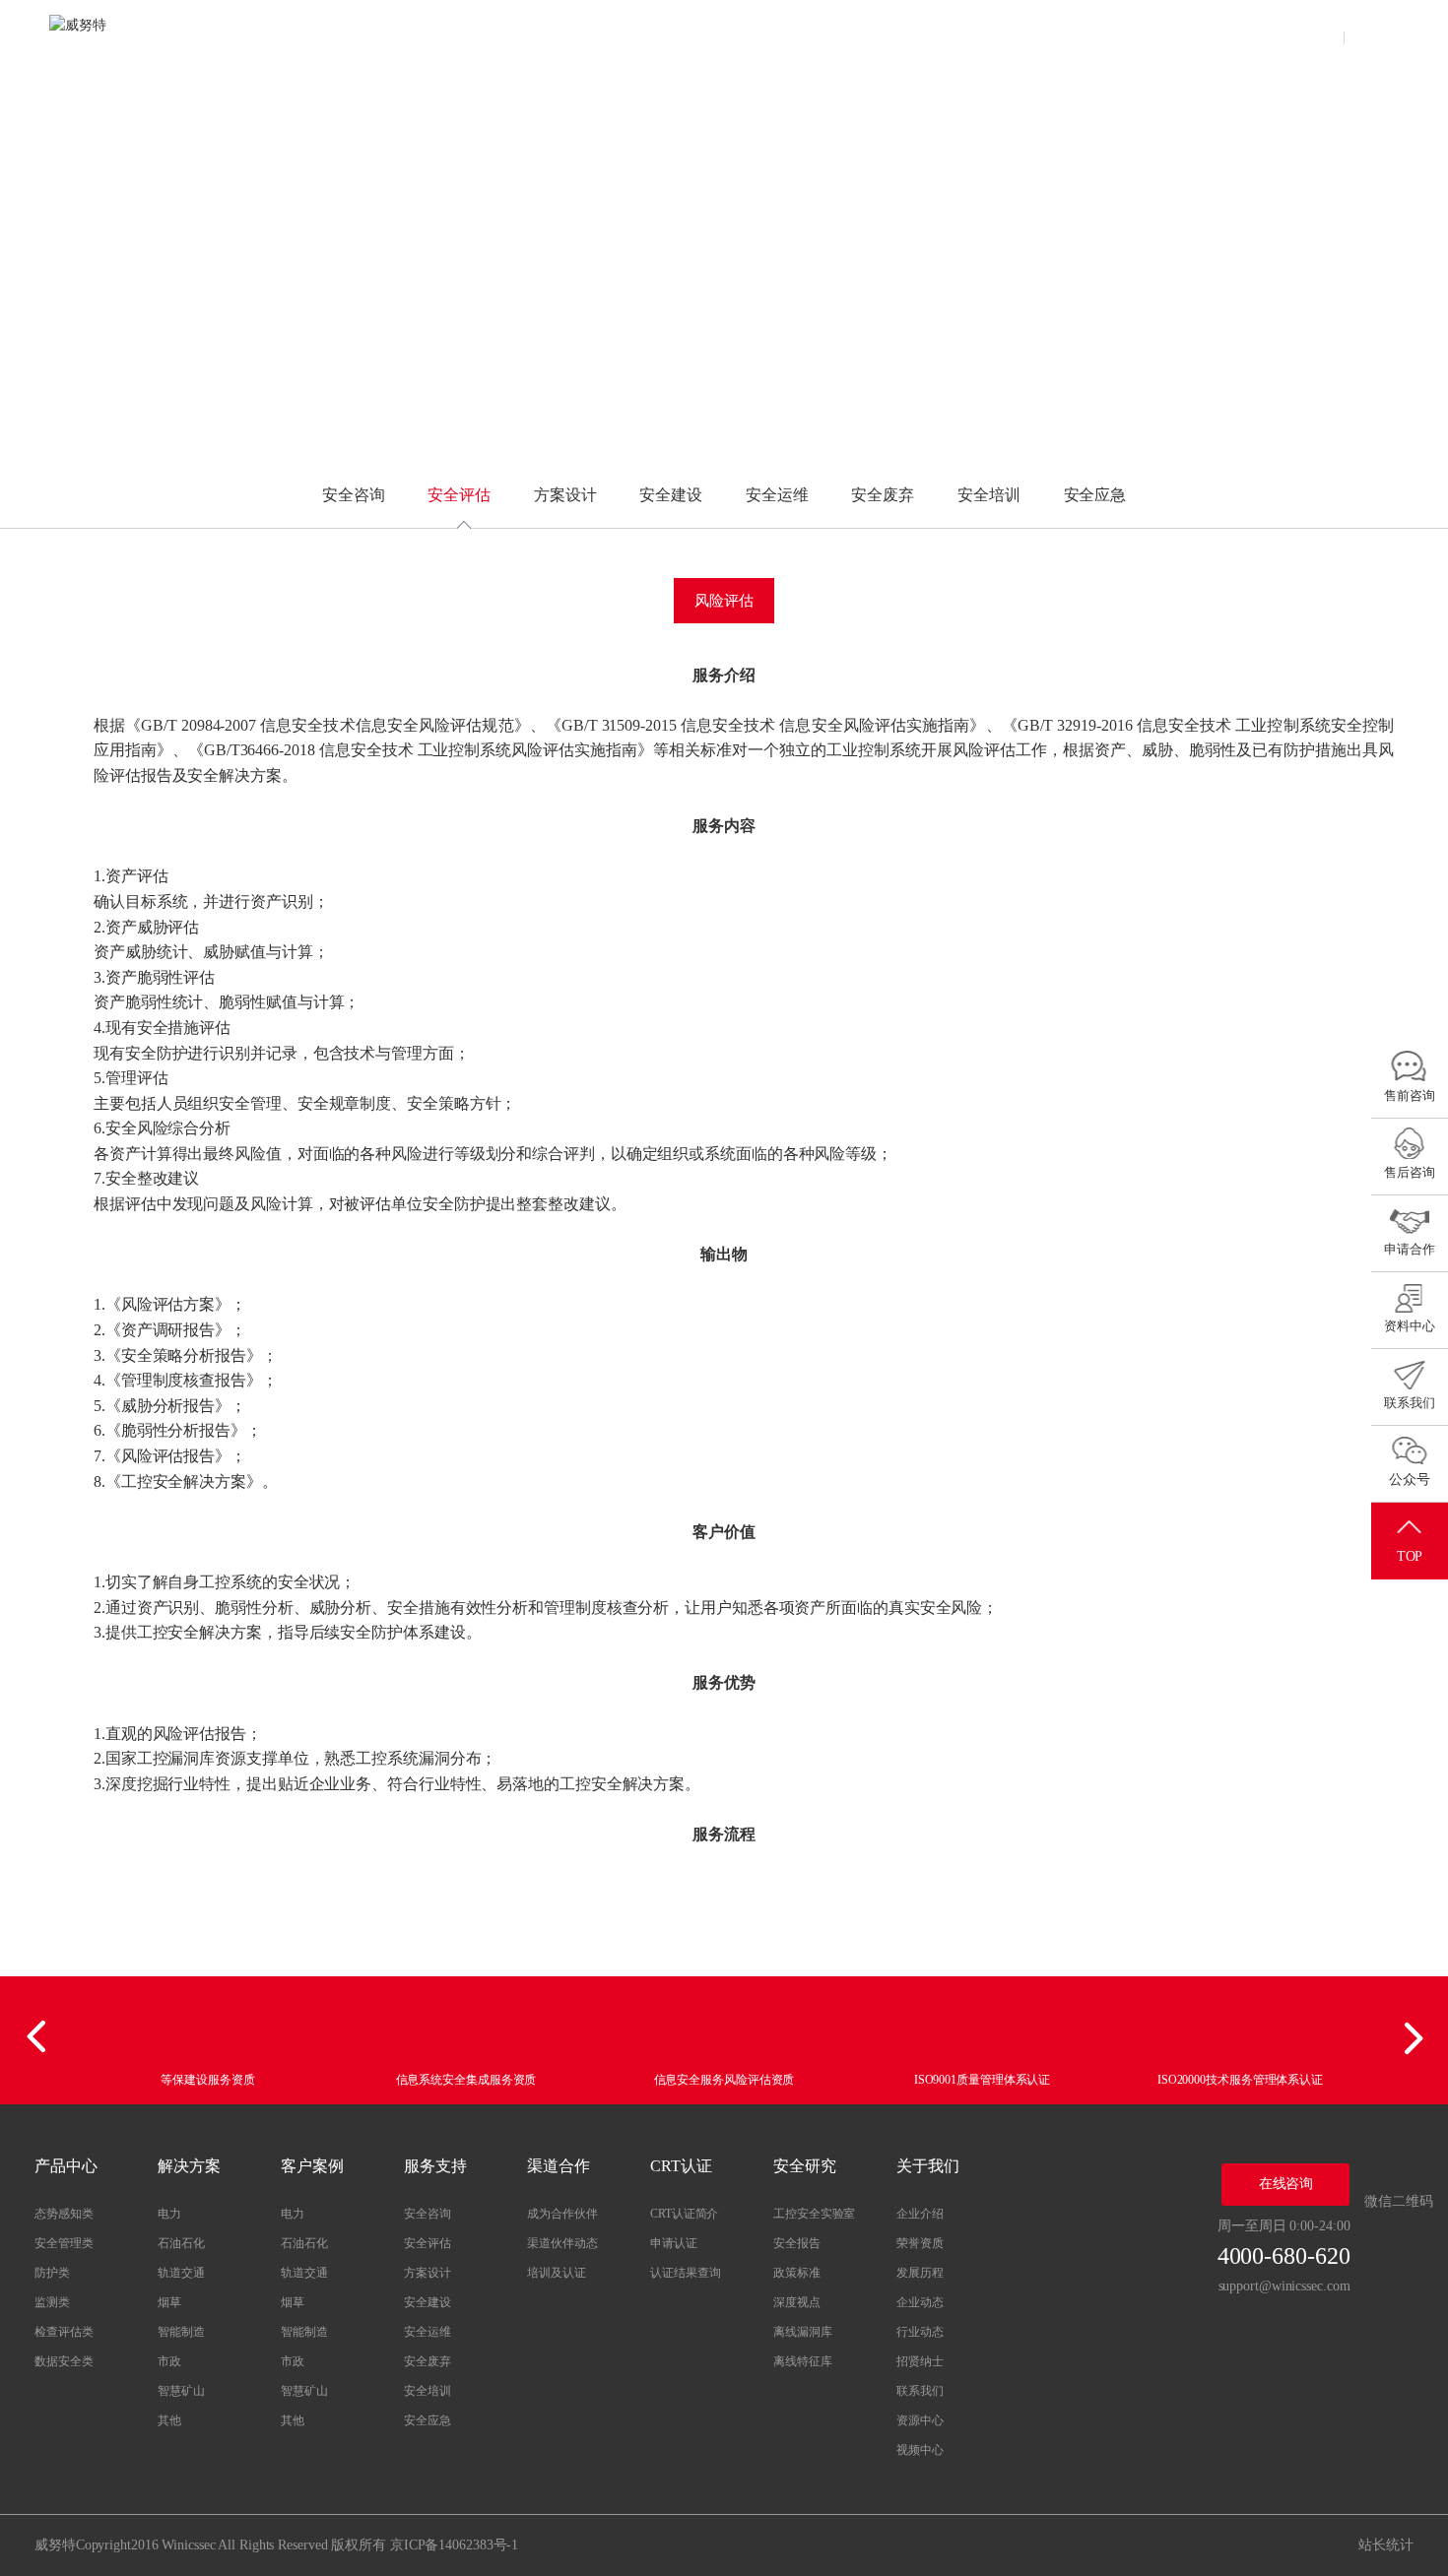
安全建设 (671, 495)
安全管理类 (64, 2243)
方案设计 (565, 495)
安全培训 (989, 495)
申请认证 (674, 2243)
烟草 (169, 2302)
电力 (169, 2214)
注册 (1373, 34)
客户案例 (619, 34)
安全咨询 (354, 495)
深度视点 (797, 2302)
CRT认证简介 (684, 2214)
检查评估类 (64, 2332)
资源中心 (920, 2420)
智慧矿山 (181, 2391)
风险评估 (724, 601)
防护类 (52, 2273)
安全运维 (777, 495)
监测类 (52, 2302)
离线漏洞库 (803, 2332)
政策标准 (797, 2273)
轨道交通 (181, 2273)
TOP (1410, 1556)
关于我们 (1100, 34)
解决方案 (522, 34)
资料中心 (1410, 1326)
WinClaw (329, 34)
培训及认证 (557, 2273)
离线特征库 (803, 2361)
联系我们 (920, 2391)
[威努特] (108, 34)
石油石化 (181, 2243)
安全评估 (459, 495)
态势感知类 (64, 2214)
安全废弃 (883, 495)
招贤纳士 (920, 2361)
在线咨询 (1286, 2184)
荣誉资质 (920, 2243)
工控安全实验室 (814, 2214)
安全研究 (1005, 34)
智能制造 (181, 2332)
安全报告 (797, 2243)
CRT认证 (907, 34)
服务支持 (714, 34)
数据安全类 (64, 2361)
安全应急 (1095, 495)
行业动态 (920, 2332)
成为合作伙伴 (562, 2214)
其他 (169, 2420)
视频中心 (920, 2450)
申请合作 (1410, 1249)
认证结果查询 (685, 2273)
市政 (169, 2361)
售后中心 (1197, 34)
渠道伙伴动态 (562, 2243)
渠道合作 (811, 34)
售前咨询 (1410, 1095)
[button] (39, 2037)
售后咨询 (1410, 1172)
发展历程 (920, 2273)
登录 (1318, 34)
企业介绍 (920, 2214)
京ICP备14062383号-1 (454, 2545)
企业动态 (920, 2302)
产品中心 (426, 34)
